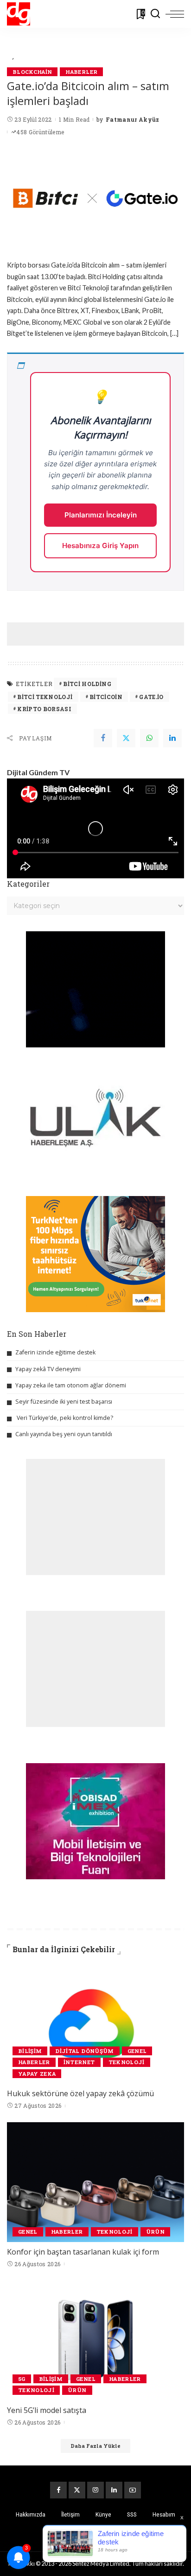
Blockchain (32, 72)
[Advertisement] (99, 634)
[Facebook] (103, 738)
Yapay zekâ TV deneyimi (48, 1369)
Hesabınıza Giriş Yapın (100, 546)
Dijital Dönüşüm (84, 2051)
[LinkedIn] (114, 2490)
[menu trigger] (175, 14)
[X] (77, 2490)
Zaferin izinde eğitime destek (55, 1352)
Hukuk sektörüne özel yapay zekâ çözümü (80, 2093)
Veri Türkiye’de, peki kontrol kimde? (65, 1418)
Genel (137, 2051)
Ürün (155, 2232)
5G (22, 2379)
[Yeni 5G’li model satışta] (95, 2341)
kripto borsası (44, 709)
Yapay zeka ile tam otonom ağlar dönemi (71, 1385)
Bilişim (30, 2051)
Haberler (81, 72)
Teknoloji (127, 2062)
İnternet (79, 2062)
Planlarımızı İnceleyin (101, 515)
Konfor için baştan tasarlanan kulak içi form (83, 2252)
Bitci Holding (87, 684)
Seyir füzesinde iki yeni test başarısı (64, 1402)
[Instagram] (95, 2490)
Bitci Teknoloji (45, 697)
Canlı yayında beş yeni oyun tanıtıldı (64, 1434)
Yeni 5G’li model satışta (47, 2410)
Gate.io (151, 697)
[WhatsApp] (149, 738)
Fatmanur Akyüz (133, 119)
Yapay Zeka (37, 2074)
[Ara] (155, 14)
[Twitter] (126, 738)
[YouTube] (133, 2490)
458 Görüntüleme (40, 132)
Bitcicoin (106, 697)
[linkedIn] (172, 738)
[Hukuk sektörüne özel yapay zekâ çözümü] (95, 2024)
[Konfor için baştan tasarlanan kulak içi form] (95, 2182)
